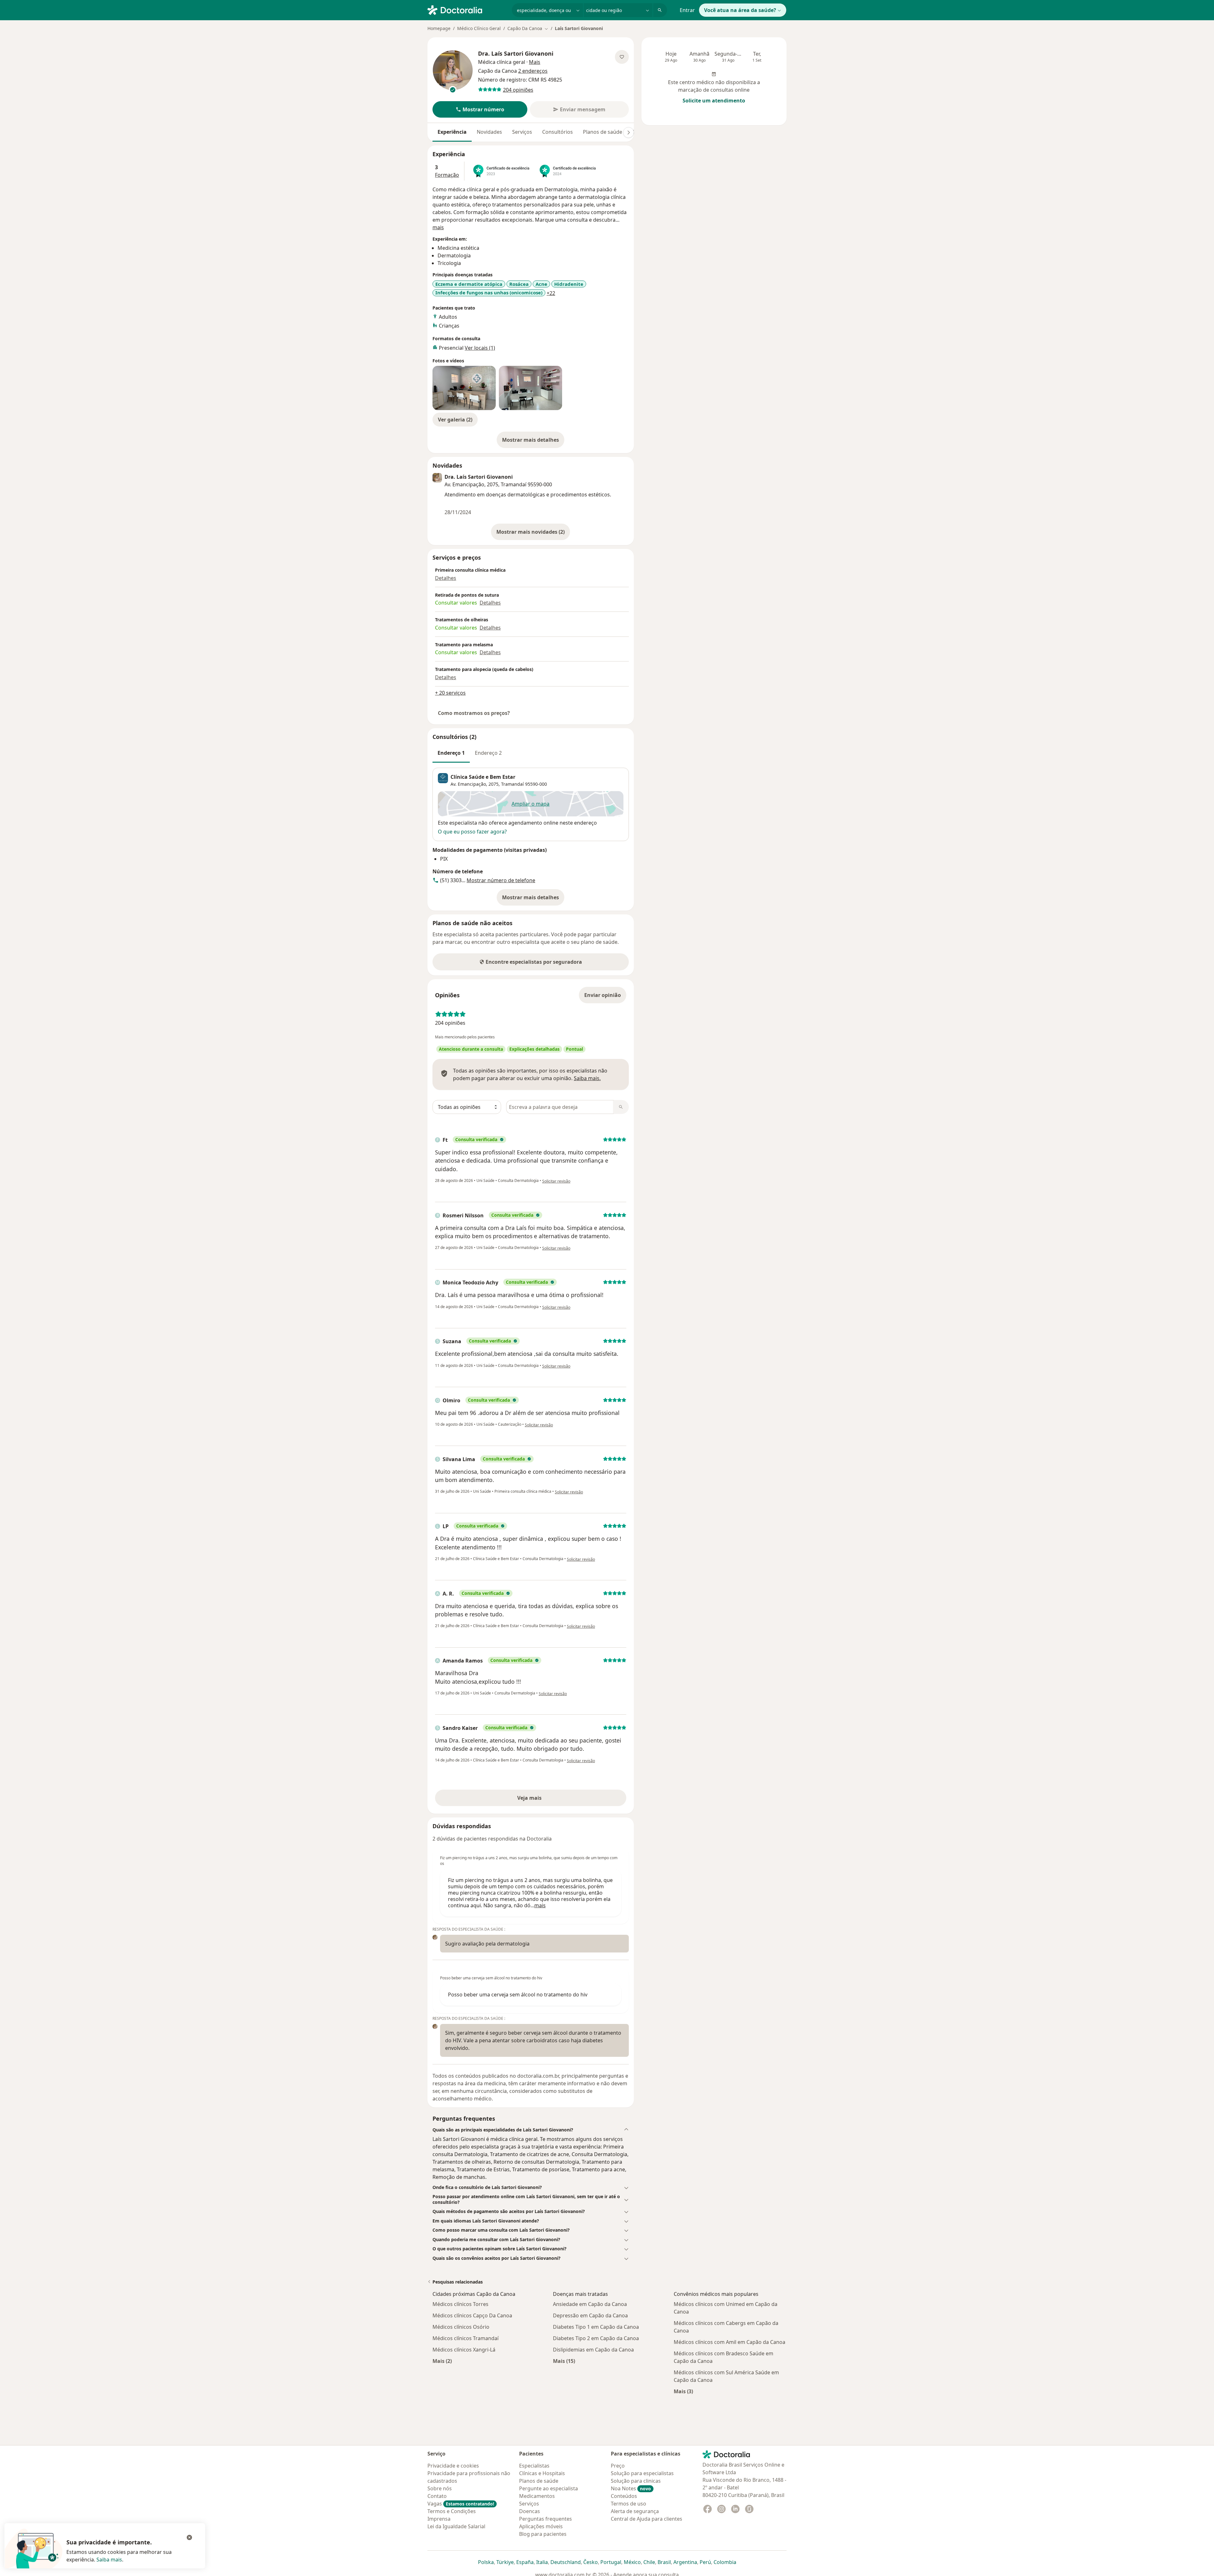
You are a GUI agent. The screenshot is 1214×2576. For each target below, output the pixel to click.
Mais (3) (683, 2391)
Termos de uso (628, 2504)
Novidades (489, 132)
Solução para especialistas (642, 2473)
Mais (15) (564, 2361)
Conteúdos (624, 2496)
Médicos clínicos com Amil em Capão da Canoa (730, 2342)
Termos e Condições (452, 2511)
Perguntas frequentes (546, 2519)
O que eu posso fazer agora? (472, 832)
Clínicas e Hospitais (542, 2473)
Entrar (687, 10)
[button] (480, 109)
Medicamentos (537, 2496)
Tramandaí (512, 784)
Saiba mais (109, 2560)
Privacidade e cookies (453, 2466)
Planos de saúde (603, 132)
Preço (618, 2466)
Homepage (439, 28)
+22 (551, 293)
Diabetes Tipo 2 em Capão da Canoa (596, 2338)
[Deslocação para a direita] (628, 132)
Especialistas (534, 2466)
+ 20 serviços (450, 693)
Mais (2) (442, 2361)
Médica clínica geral (502, 62)
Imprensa (439, 2519)
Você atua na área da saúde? (740, 10)
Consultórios (558, 132)
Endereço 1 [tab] (451, 753)
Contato (437, 2496)
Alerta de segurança (635, 2511)
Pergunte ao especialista (549, 2488)
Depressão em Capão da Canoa (590, 2315)
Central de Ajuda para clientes (647, 2519)
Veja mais (543, 1800)
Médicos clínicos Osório (461, 2327)
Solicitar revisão (556, 1181)
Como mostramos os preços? (474, 713)
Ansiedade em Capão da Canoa (590, 2304)
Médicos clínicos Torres (460, 2304)
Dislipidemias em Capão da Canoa (593, 2350)
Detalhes (446, 578)
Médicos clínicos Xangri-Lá (464, 2350)
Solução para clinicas (636, 2481)
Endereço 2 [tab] (488, 753)
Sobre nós (440, 2488)
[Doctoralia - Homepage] (467, 9)
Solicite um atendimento (714, 101)
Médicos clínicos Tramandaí (466, 2338)
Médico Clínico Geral (479, 28)
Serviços (522, 132)
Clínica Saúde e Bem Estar (483, 777)
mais (438, 227)
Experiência (452, 132)
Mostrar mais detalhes (533, 442)
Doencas (530, 2511)
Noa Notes (631, 2488)
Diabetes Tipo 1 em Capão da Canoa (596, 2327)
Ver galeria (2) (455, 420)
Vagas (461, 2504)
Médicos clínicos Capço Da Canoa (472, 2315)
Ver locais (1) (480, 348)
